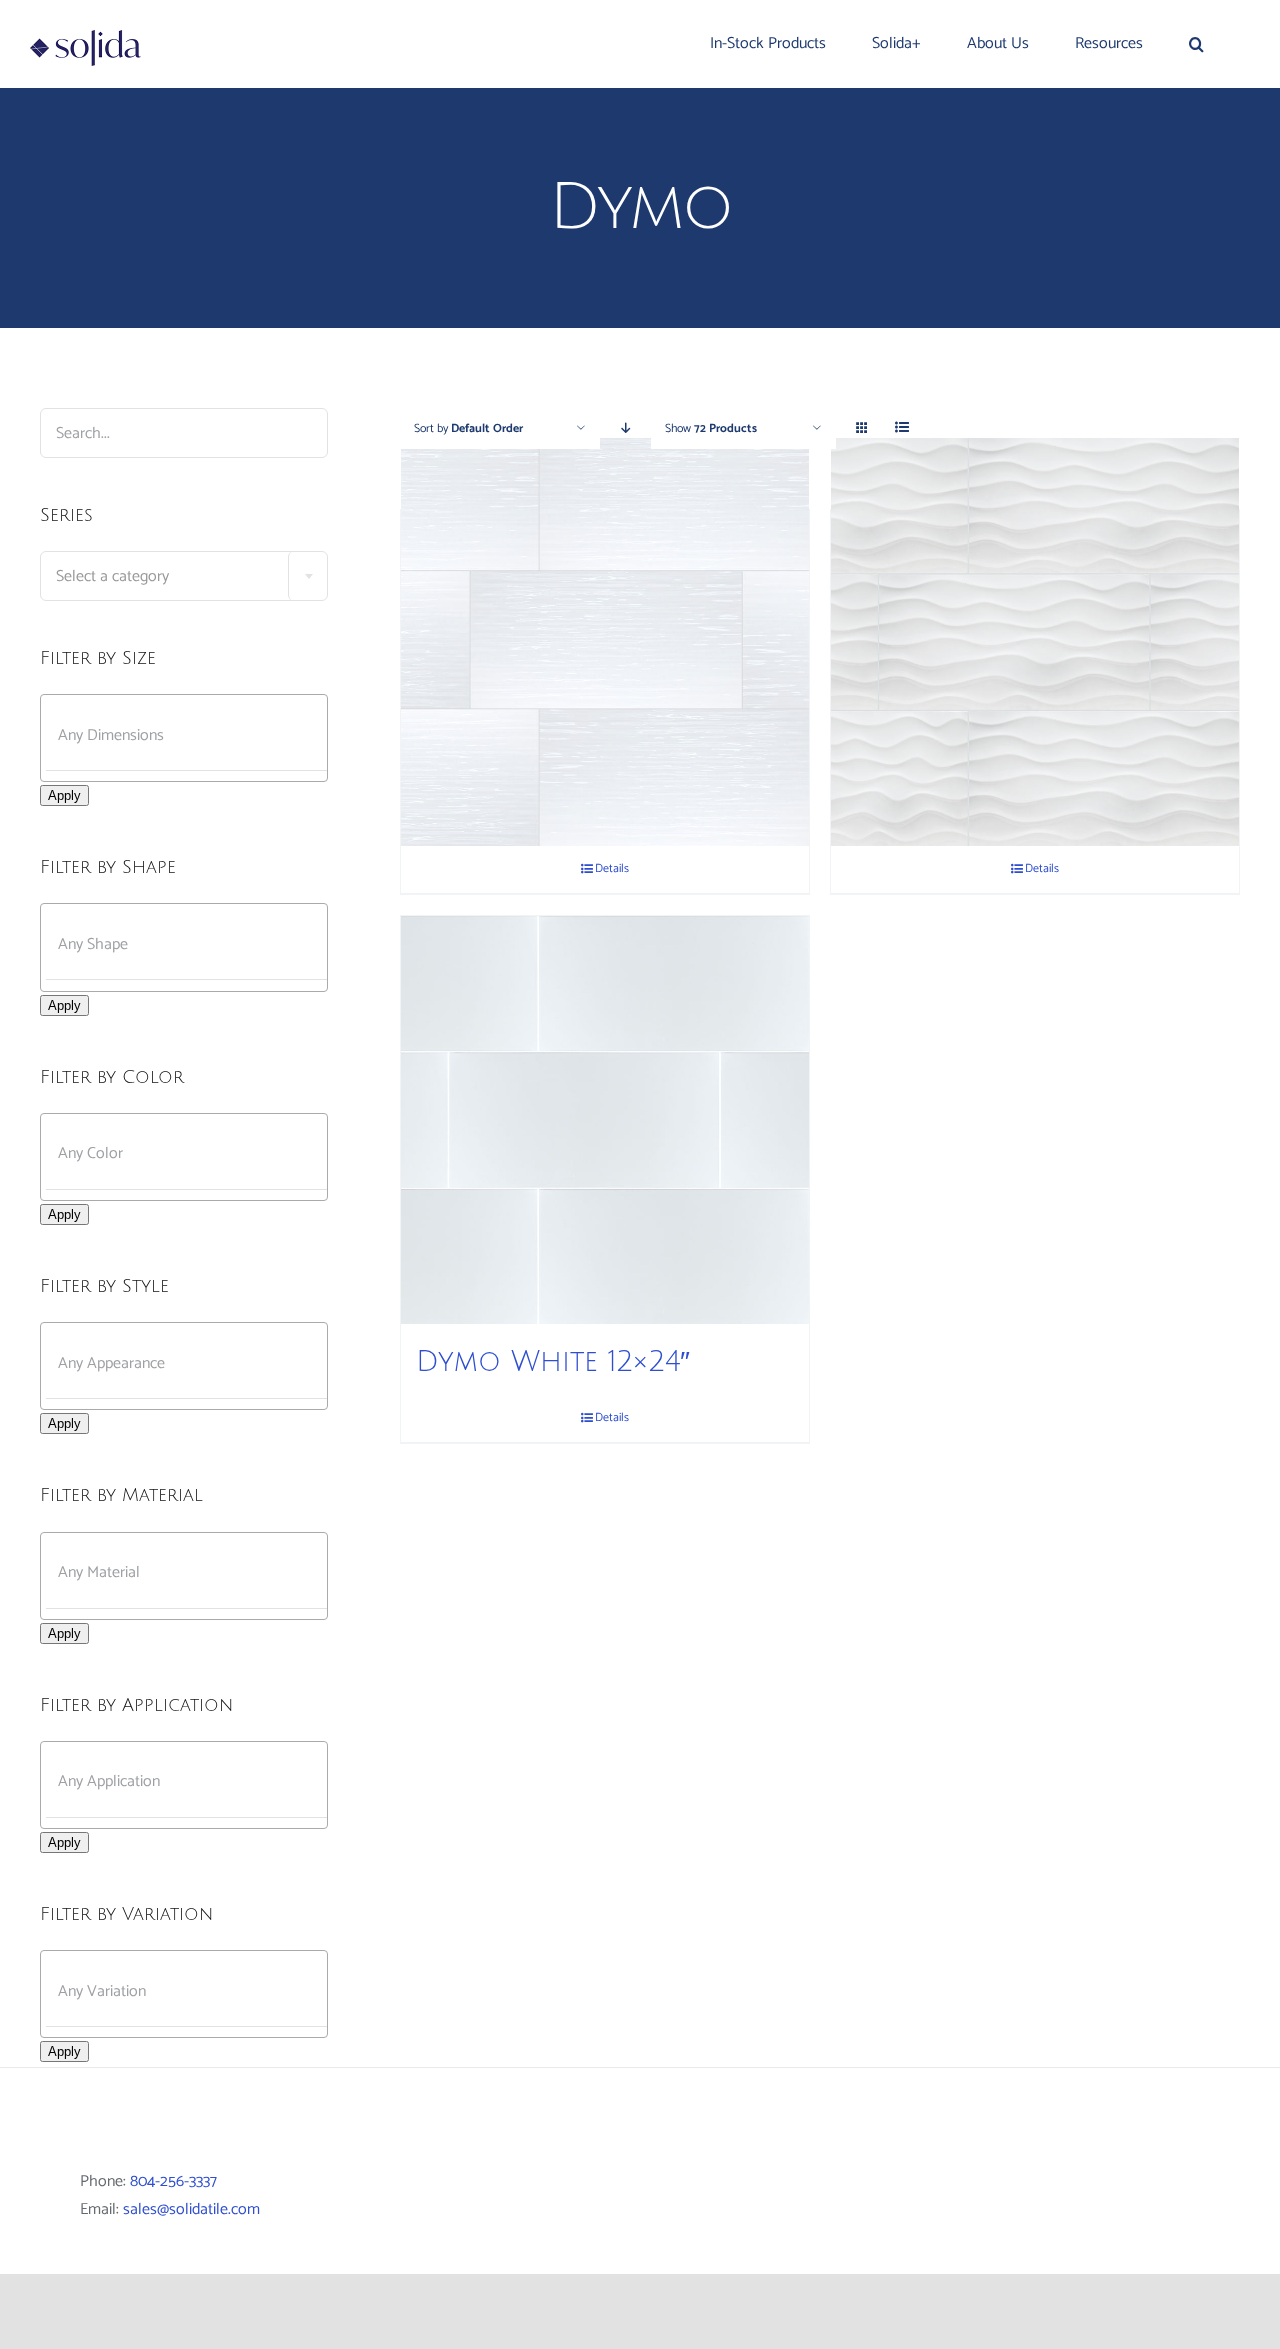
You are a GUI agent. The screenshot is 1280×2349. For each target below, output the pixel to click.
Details (612, 869)
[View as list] (901, 428)
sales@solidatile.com (191, 2209)
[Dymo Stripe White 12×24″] (605, 642)
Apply (64, 795)
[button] (1196, 44)
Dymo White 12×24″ (553, 1362)
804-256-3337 (173, 2181)
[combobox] (184, 576)
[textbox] (184, 577)
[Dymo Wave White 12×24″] (1035, 642)
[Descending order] (625, 428)
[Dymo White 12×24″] (605, 1120)
